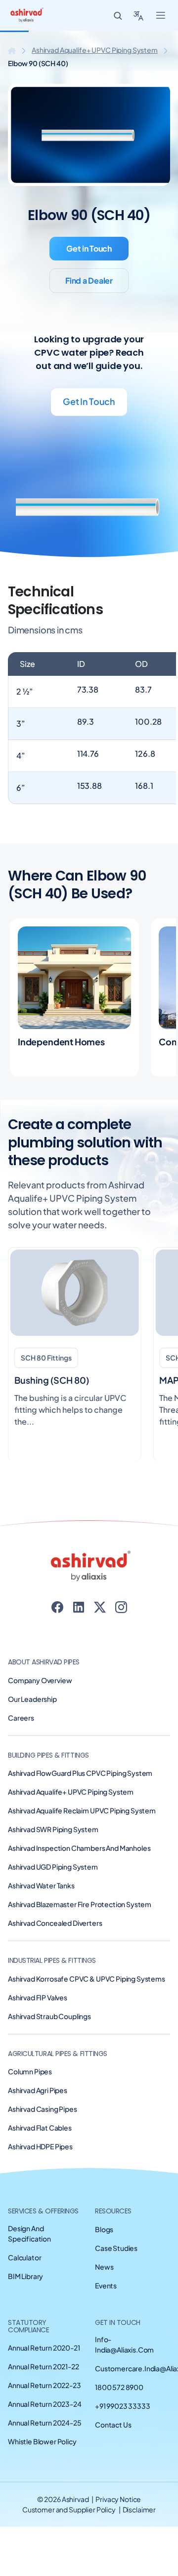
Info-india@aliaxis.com (124, 2344)
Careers (21, 1718)
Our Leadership (32, 1699)
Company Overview (40, 1680)
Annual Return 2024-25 (45, 2423)
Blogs (104, 2229)
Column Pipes (30, 2071)
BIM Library (25, 2276)
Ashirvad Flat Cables (40, 2128)
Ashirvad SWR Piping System (53, 1829)
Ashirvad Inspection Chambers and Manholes (79, 1848)
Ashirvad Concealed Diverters (55, 1923)
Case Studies (116, 2248)
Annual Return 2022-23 (44, 2385)
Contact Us (113, 2425)
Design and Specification (29, 2233)
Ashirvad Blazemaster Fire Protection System (80, 1904)
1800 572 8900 (119, 2387)
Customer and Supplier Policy (69, 2509)
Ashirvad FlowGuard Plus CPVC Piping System (80, 1773)
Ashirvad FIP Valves (38, 1997)
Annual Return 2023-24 (45, 2404)
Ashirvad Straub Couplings (49, 2016)
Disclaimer (139, 2509)
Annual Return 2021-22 (44, 2366)
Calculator (24, 2257)
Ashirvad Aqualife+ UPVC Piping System (95, 50)
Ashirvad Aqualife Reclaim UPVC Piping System (82, 1810)
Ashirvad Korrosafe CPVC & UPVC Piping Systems (87, 1979)
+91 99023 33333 (123, 2406)
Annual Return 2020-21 (44, 2348)
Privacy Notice (118, 2499)
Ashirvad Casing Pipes (43, 2109)
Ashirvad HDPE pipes (40, 2146)
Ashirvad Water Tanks (41, 1885)
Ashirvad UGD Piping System (53, 1867)
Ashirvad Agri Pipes (38, 2090)
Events (106, 2285)
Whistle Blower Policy (42, 2441)
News (104, 2267)
